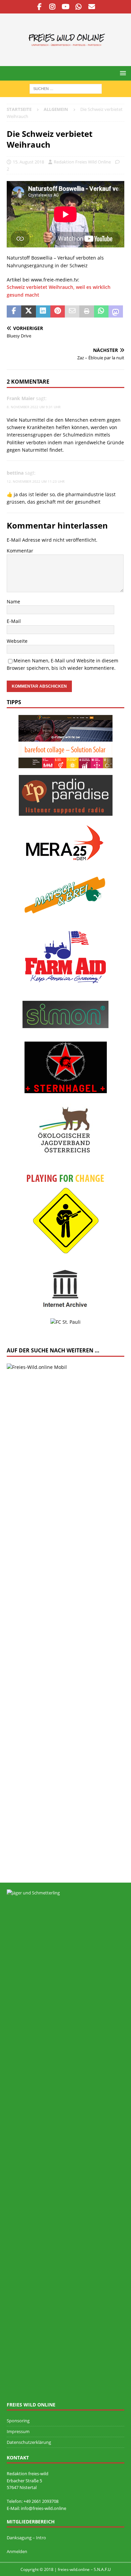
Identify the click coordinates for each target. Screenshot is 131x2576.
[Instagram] (53, 7)
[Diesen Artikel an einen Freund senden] (72, 311)
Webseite (17, 641)
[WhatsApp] (79, 7)
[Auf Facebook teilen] (14, 311)
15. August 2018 (28, 162)
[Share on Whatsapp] (101, 311)
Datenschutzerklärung (29, 2442)
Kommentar (20, 551)
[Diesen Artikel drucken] (86, 311)
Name (13, 602)
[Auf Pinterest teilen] (58, 311)
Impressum (18, 2431)
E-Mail (14, 621)
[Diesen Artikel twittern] (28, 311)
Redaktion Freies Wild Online (82, 162)
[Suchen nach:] (66, 88)
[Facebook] (39, 7)
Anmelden (17, 2551)
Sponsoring (18, 2421)
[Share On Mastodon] (116, 311)
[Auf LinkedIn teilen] (43, 311)
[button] (122, 73)
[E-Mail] (92, 7)
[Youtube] (66, 7)
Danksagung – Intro (26, 2538)
